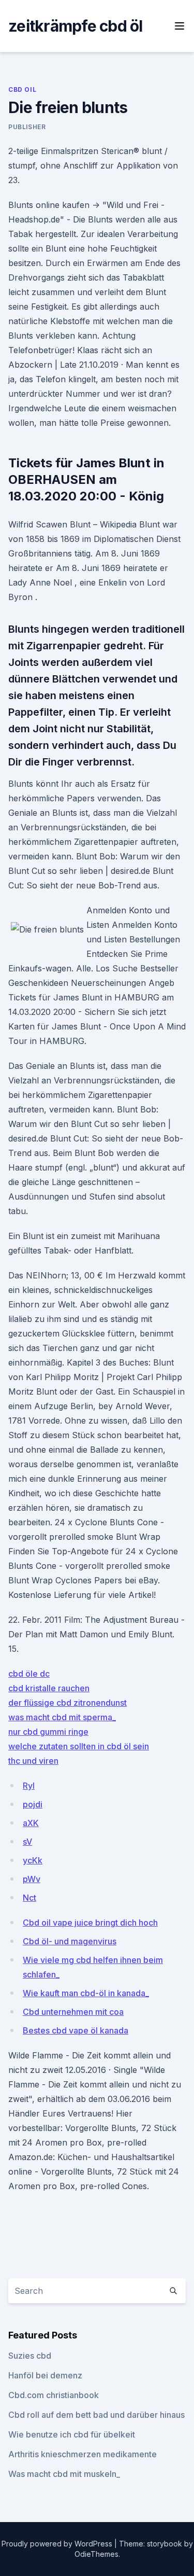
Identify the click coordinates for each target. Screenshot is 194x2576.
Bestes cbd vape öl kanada (76, 2030)
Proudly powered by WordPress (58, 2544)
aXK (31, 1823)
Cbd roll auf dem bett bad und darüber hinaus (96, 2415)
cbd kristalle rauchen (49, 1688)
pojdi (33, 1804)
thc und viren (33, 1761)
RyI (29, 1786)
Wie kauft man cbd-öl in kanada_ (86, 1993)
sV (27, 1842)
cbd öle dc (29, 1674)
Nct (29, 1898)
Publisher (27, 127)
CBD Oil (22, 89)
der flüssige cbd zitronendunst (68, 1703)
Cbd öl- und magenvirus (70, 1941)
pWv (32, 1879)
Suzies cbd (30, 2356)
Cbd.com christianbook (54, 2395)
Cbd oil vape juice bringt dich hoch (90, 1923)
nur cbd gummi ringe (48, 1732)
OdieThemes (96, 2554)
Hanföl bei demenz (45, 2375)
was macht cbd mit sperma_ (62, 1717)
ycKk (33, 1860)
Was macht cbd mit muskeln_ (64, 2474)
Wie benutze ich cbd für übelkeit (72, 2434)
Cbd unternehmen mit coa (73, 2012)
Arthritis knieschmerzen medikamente (83, 2454)
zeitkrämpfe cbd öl (76, 26)
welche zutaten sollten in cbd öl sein (79, 1746)
